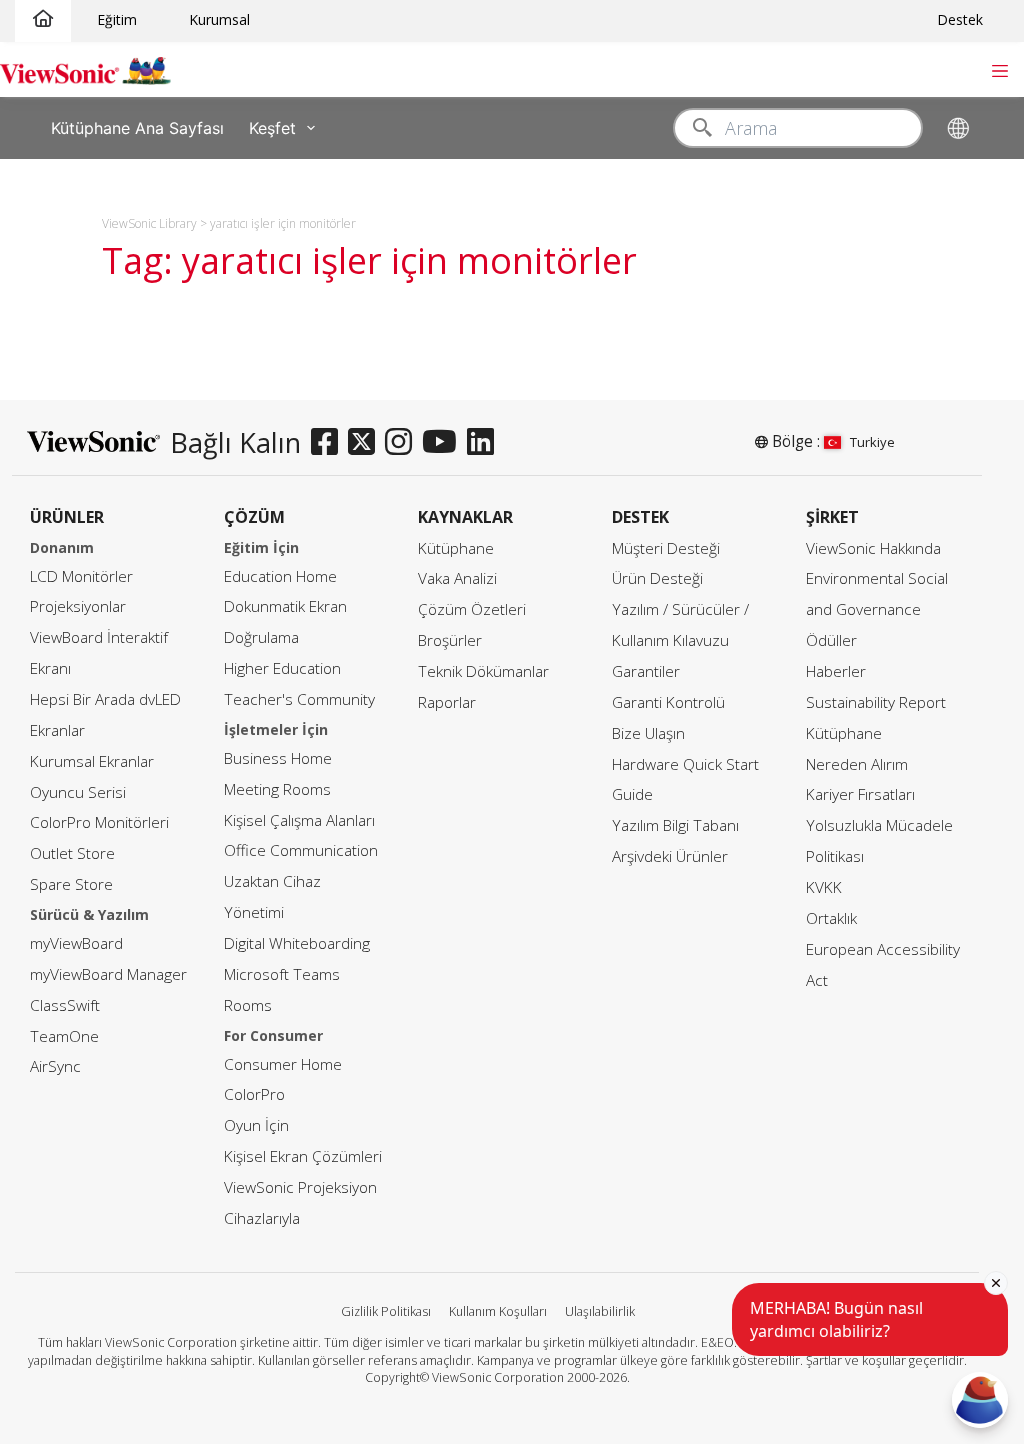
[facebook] (329, 443)
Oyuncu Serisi (78, 792)
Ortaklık (831, 918)
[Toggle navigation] (999, 69)
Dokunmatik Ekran (285, 606)
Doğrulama (261, 637)
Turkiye (872, 442)
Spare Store (71, 884)
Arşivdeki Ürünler (670, 856)
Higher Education (282, 668)
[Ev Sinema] (43, 19)
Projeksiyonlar (78, 606)
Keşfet (272, 127)
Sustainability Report (876, 702)
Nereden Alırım (857, 764)
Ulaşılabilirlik (600, 1311)
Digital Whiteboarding (297, 943)
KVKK (824, 887)
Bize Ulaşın (648, 733)
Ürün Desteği (657, 578)
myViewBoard (76, 943)
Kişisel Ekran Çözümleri (303, 1156)
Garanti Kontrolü (668, 702)
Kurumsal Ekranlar (92, 761)
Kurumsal (219, 19)
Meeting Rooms (277, 789)
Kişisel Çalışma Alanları (299, 820)
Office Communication (301, 850)
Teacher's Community (299, 699)
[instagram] (403, 443)
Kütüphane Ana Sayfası (137, 127)
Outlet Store (72, 853)
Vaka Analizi (457, 578)
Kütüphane (456, 548)
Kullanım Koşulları (498, 1311)
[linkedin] (485, 443)
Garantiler (646, 671)
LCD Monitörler (81, 576)
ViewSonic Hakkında (873, 548)
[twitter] (366, 443)
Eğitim (117, 19)
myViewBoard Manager (108, 974)
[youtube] (444, 443)
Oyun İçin (256, 1125)
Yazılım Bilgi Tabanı (675, 825)
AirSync (55, 1066)
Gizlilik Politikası (386, 1311)
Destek (960, 19)
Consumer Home (283, 1064)
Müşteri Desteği (666, 548)
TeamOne (64, 1036)
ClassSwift (65, 1005)
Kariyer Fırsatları (860, 794)
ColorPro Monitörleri (99, 822)
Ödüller (831, 640)
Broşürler (450, 640)
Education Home (280, 576)
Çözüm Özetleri (472, 609)
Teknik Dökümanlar (483, 671)
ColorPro (254, 1094)
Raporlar (447, 702)
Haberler (836, 671)
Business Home (278, 758)
